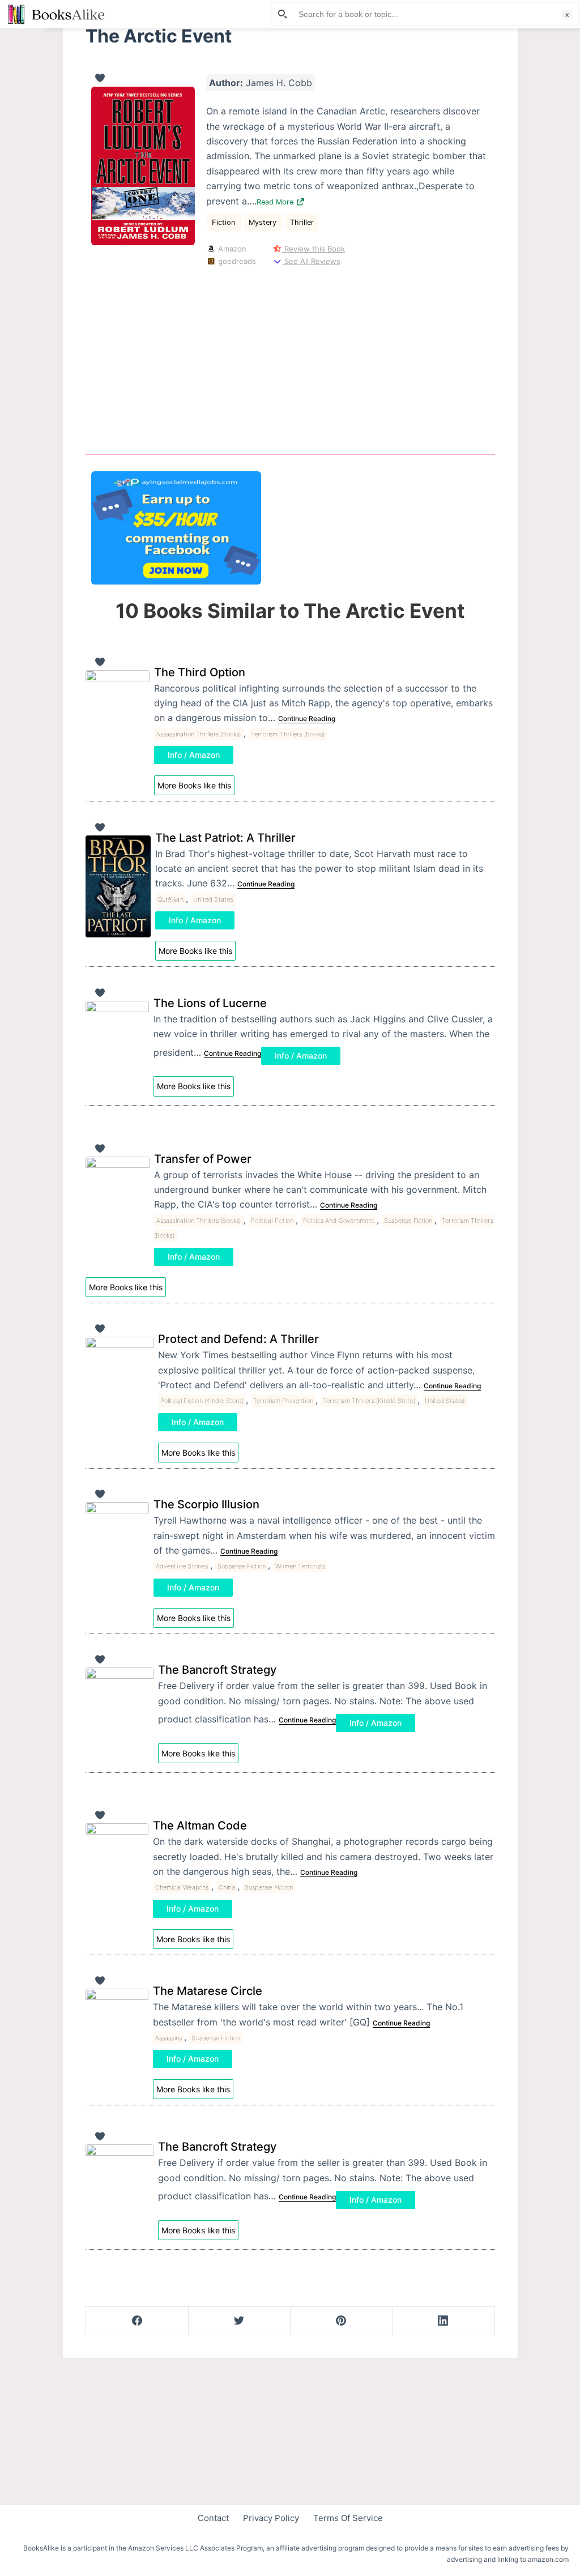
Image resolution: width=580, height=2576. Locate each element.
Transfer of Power (203, 1159)
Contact (213, 2518)
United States (213, 899)
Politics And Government (339, 1221)
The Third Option (200, 672)
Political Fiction (272, 1221)
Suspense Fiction (408, 1221)
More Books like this (194, 785)
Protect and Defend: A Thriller (238, 1339)
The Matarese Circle (208, 1991)
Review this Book (314, 249)
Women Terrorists (300, 1566)
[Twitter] (239, 2321)
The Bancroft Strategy (217, 1670)
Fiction (225, 222)
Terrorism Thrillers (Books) (288, 734)
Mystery (264, 222)
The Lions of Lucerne (210, 1003)
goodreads (236, 261)
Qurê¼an (170, 899)
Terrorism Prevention (283, 1401)
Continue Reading (307, 718)
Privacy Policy (271, 2518)
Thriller (302, 222)
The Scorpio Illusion (206, 1504)
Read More (276, 202)
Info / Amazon (194, 755)
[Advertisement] (290, 358)
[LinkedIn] (443, 2321)
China (227, 1887)
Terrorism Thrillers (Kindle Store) (369, 1401)
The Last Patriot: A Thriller (225, 838)
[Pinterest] (341, 2321)
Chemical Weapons (182, 1887)
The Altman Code (200, 1826)
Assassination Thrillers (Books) (199, 734)
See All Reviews (311, 261)
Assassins (169, 2038)
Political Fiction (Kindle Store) (202, 1401)
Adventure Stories (182, 1566)
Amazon (231, 249)
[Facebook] (137, 2321)
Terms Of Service (348, 2518)
